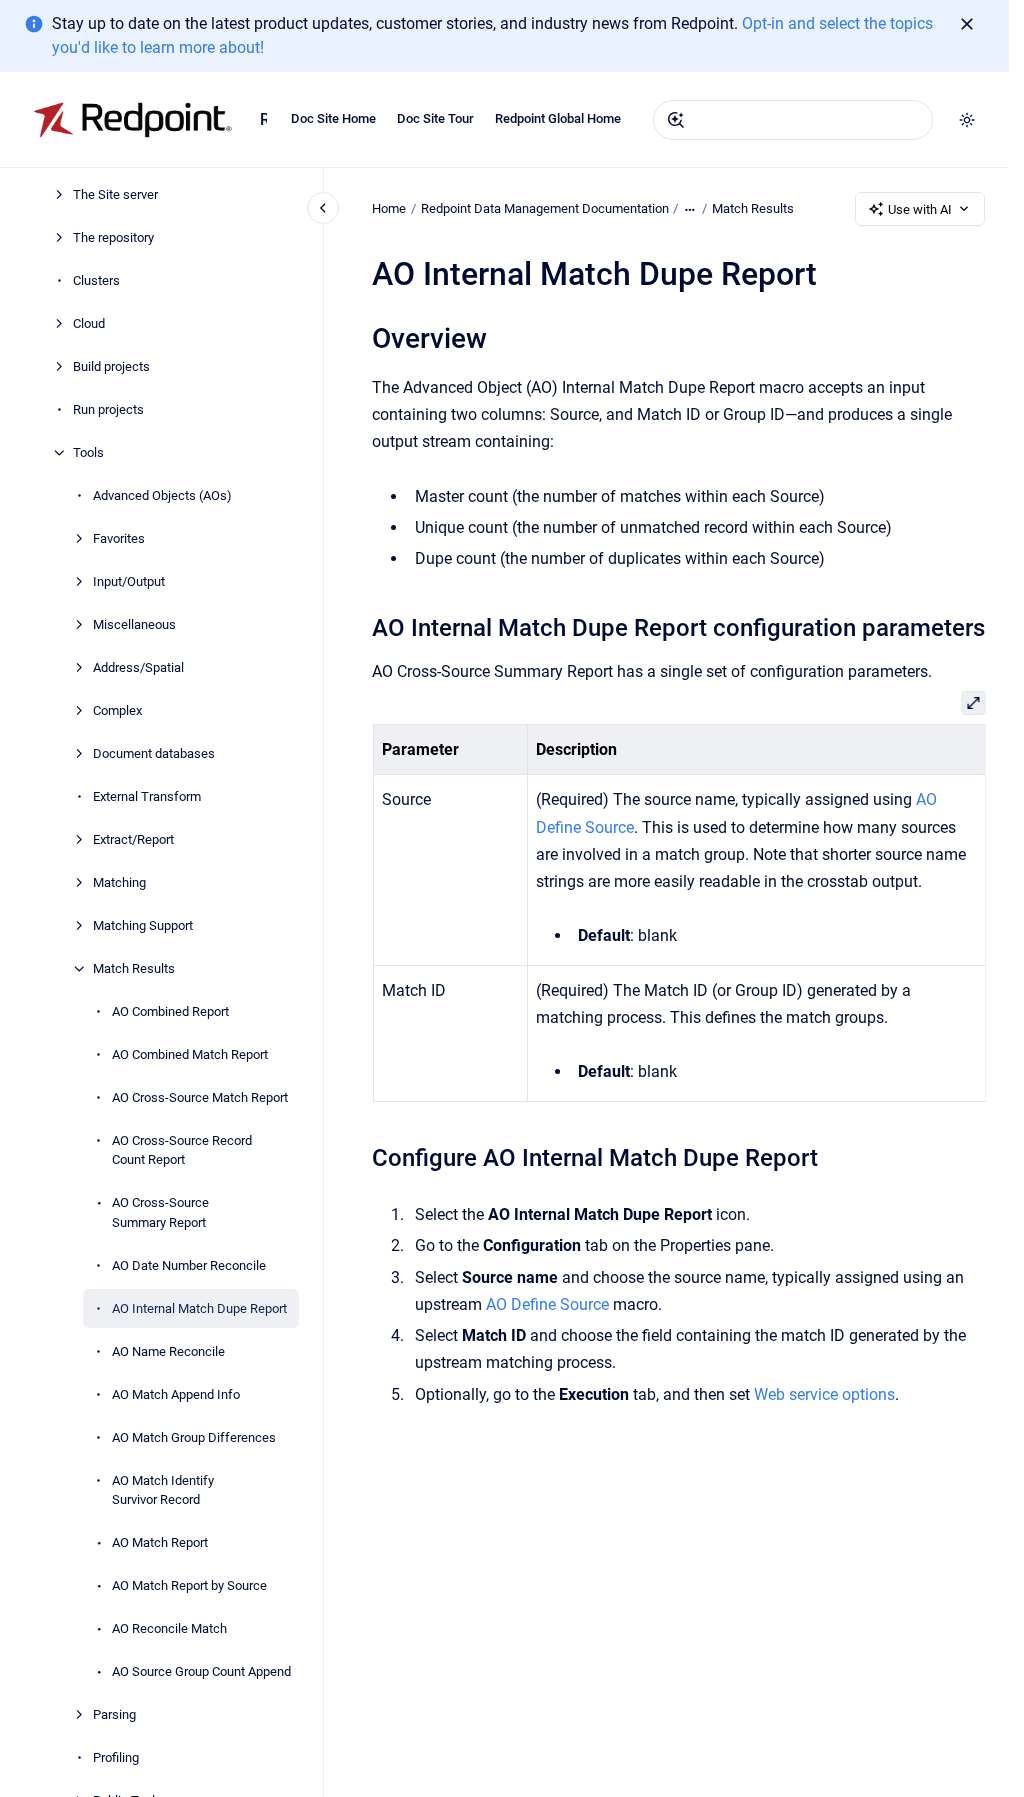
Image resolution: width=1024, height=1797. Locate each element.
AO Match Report (160, 1542)
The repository (113, 237)
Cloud (89, 323)
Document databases (154, 753)
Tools (88, 452)
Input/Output (129, 581)
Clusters (96, 280)
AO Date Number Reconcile (189, 1265)
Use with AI (920, 209)
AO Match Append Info (176, 1394)
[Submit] (676, 120)
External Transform (147, 796)
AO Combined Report (170, 1011)
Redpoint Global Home (558, 118)
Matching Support (143, 925)
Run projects (108, 409)
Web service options (824, 1394)
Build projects (111, 366)
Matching (119, 882)
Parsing (114, 1714)
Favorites (119, 538)
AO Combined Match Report (190, 1054)
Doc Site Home (333, 118)
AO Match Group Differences (194, 1437)
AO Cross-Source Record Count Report (182, 1150)
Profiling (116, 1757)
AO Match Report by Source (189, 1585)
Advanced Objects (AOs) (162, 495)
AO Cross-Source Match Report (200, 1097)
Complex (117, 710)
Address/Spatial (138, 667)
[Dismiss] (967, 24)
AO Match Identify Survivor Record (163, 1490)
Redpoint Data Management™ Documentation (263, 119)
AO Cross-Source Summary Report (160, 1212)
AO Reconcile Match (169, 1628)
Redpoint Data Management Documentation (545, 208)
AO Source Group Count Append (201, 1671)
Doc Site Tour (435, 118)
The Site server (115, 194)
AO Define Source (547, 1304)
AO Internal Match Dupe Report (199, 1308)
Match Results (134, 968)
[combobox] (793, 120)
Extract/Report (133, 839)
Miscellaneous (134, 624)
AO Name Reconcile (168, 1351)
